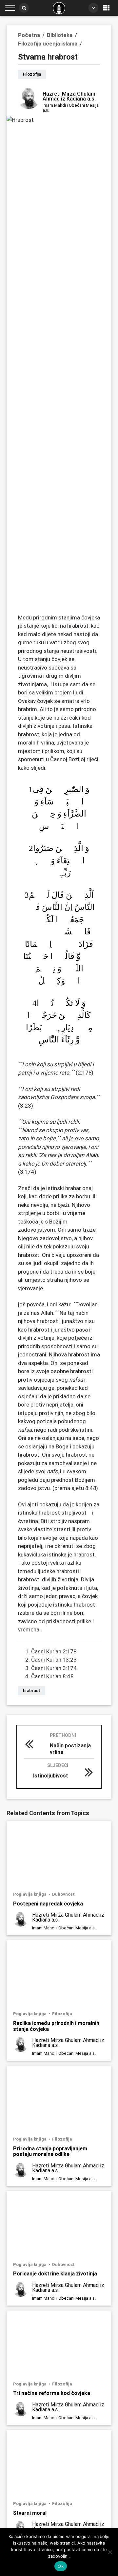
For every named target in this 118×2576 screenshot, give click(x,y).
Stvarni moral (30, 2513)
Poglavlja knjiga (30, 1894)
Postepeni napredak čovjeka (48, 1904)
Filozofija (62, 2014)
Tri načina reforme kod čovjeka (52, 2393)
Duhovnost (63, 1894)
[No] (110, 2552)
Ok (61, 2566)
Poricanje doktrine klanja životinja (55, 2273)
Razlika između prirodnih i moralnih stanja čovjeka (56, 2026)
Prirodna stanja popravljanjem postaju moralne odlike (50, 2151)
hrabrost (32, 1691)
